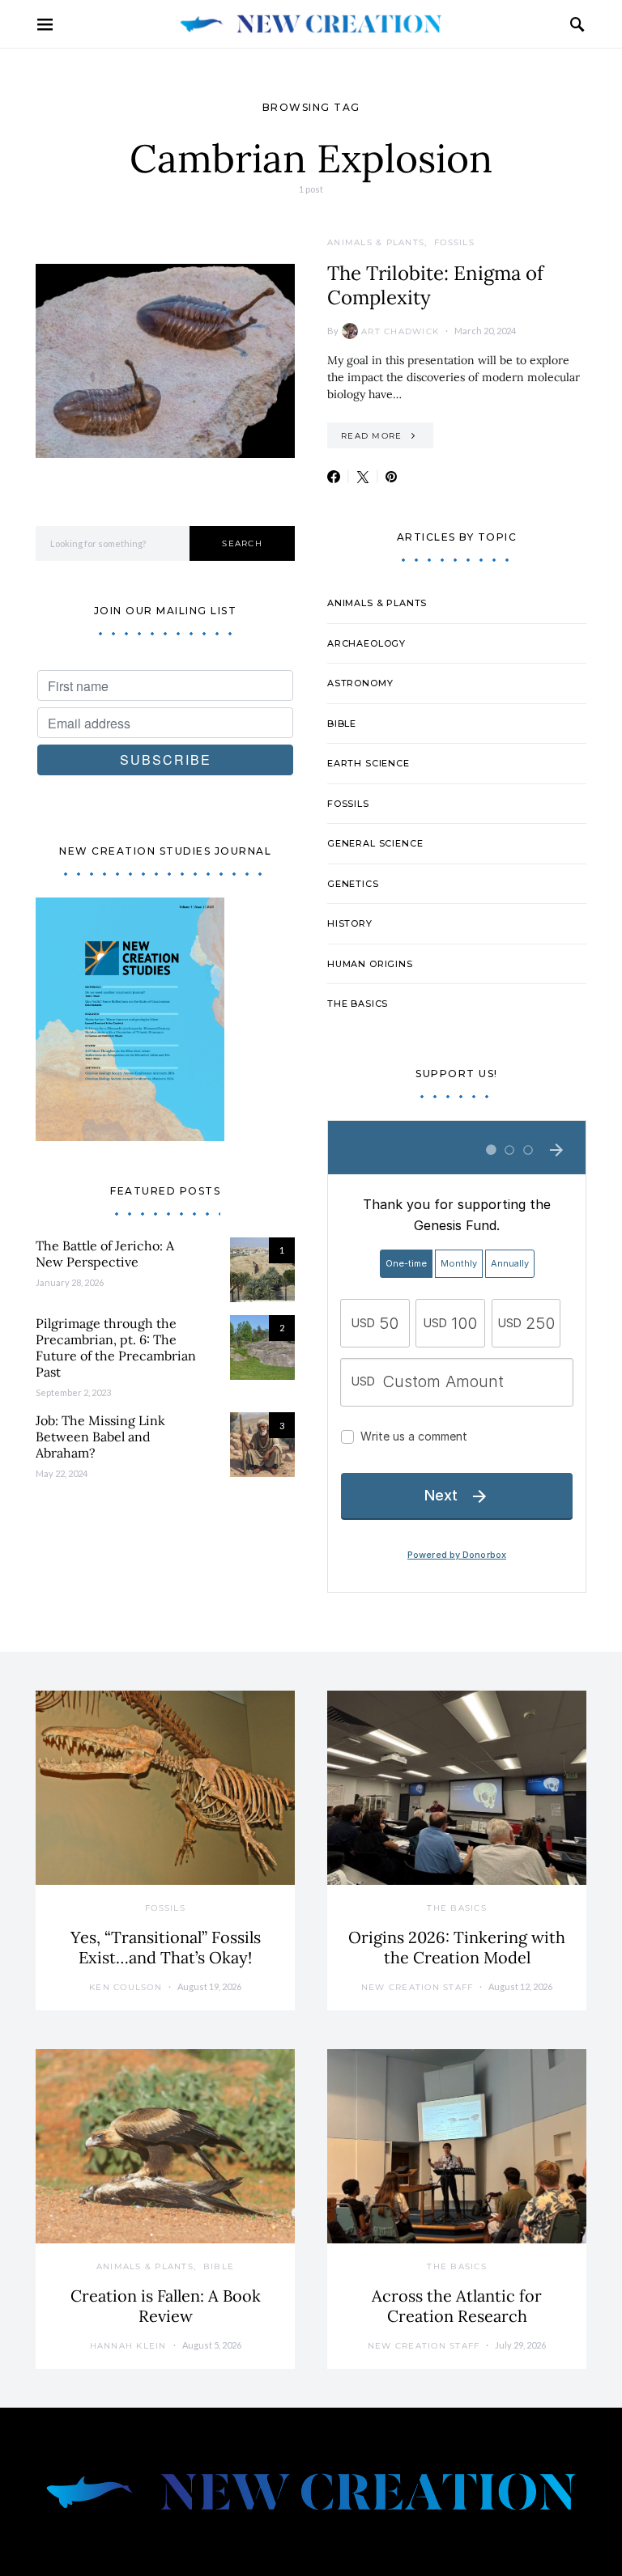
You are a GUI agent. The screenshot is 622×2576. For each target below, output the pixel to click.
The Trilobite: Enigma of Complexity (435, 285)
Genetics (353, 884)
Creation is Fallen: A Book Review (166, 2306)
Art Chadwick (400, 331)
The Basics (358, 1004)
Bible (342, 724)
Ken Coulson (126, 1987)
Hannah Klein (128, 2346)
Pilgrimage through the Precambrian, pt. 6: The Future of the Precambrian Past (116, 1347)
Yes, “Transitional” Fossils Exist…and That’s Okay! (166, 1947)
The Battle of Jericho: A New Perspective (105, 1254)
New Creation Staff (418, 1987)
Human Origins (370, 964)
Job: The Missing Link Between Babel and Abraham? (100, 1437)
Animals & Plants (376, 242)
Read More (371, 436)
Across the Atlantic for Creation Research (457, 2306)
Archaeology (366, 643)
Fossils (454, 242)
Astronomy (360, 683)
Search (242, 543)
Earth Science (369, 763)
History (350, 923)
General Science (375, 843)
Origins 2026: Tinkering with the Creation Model (457, 1947)
